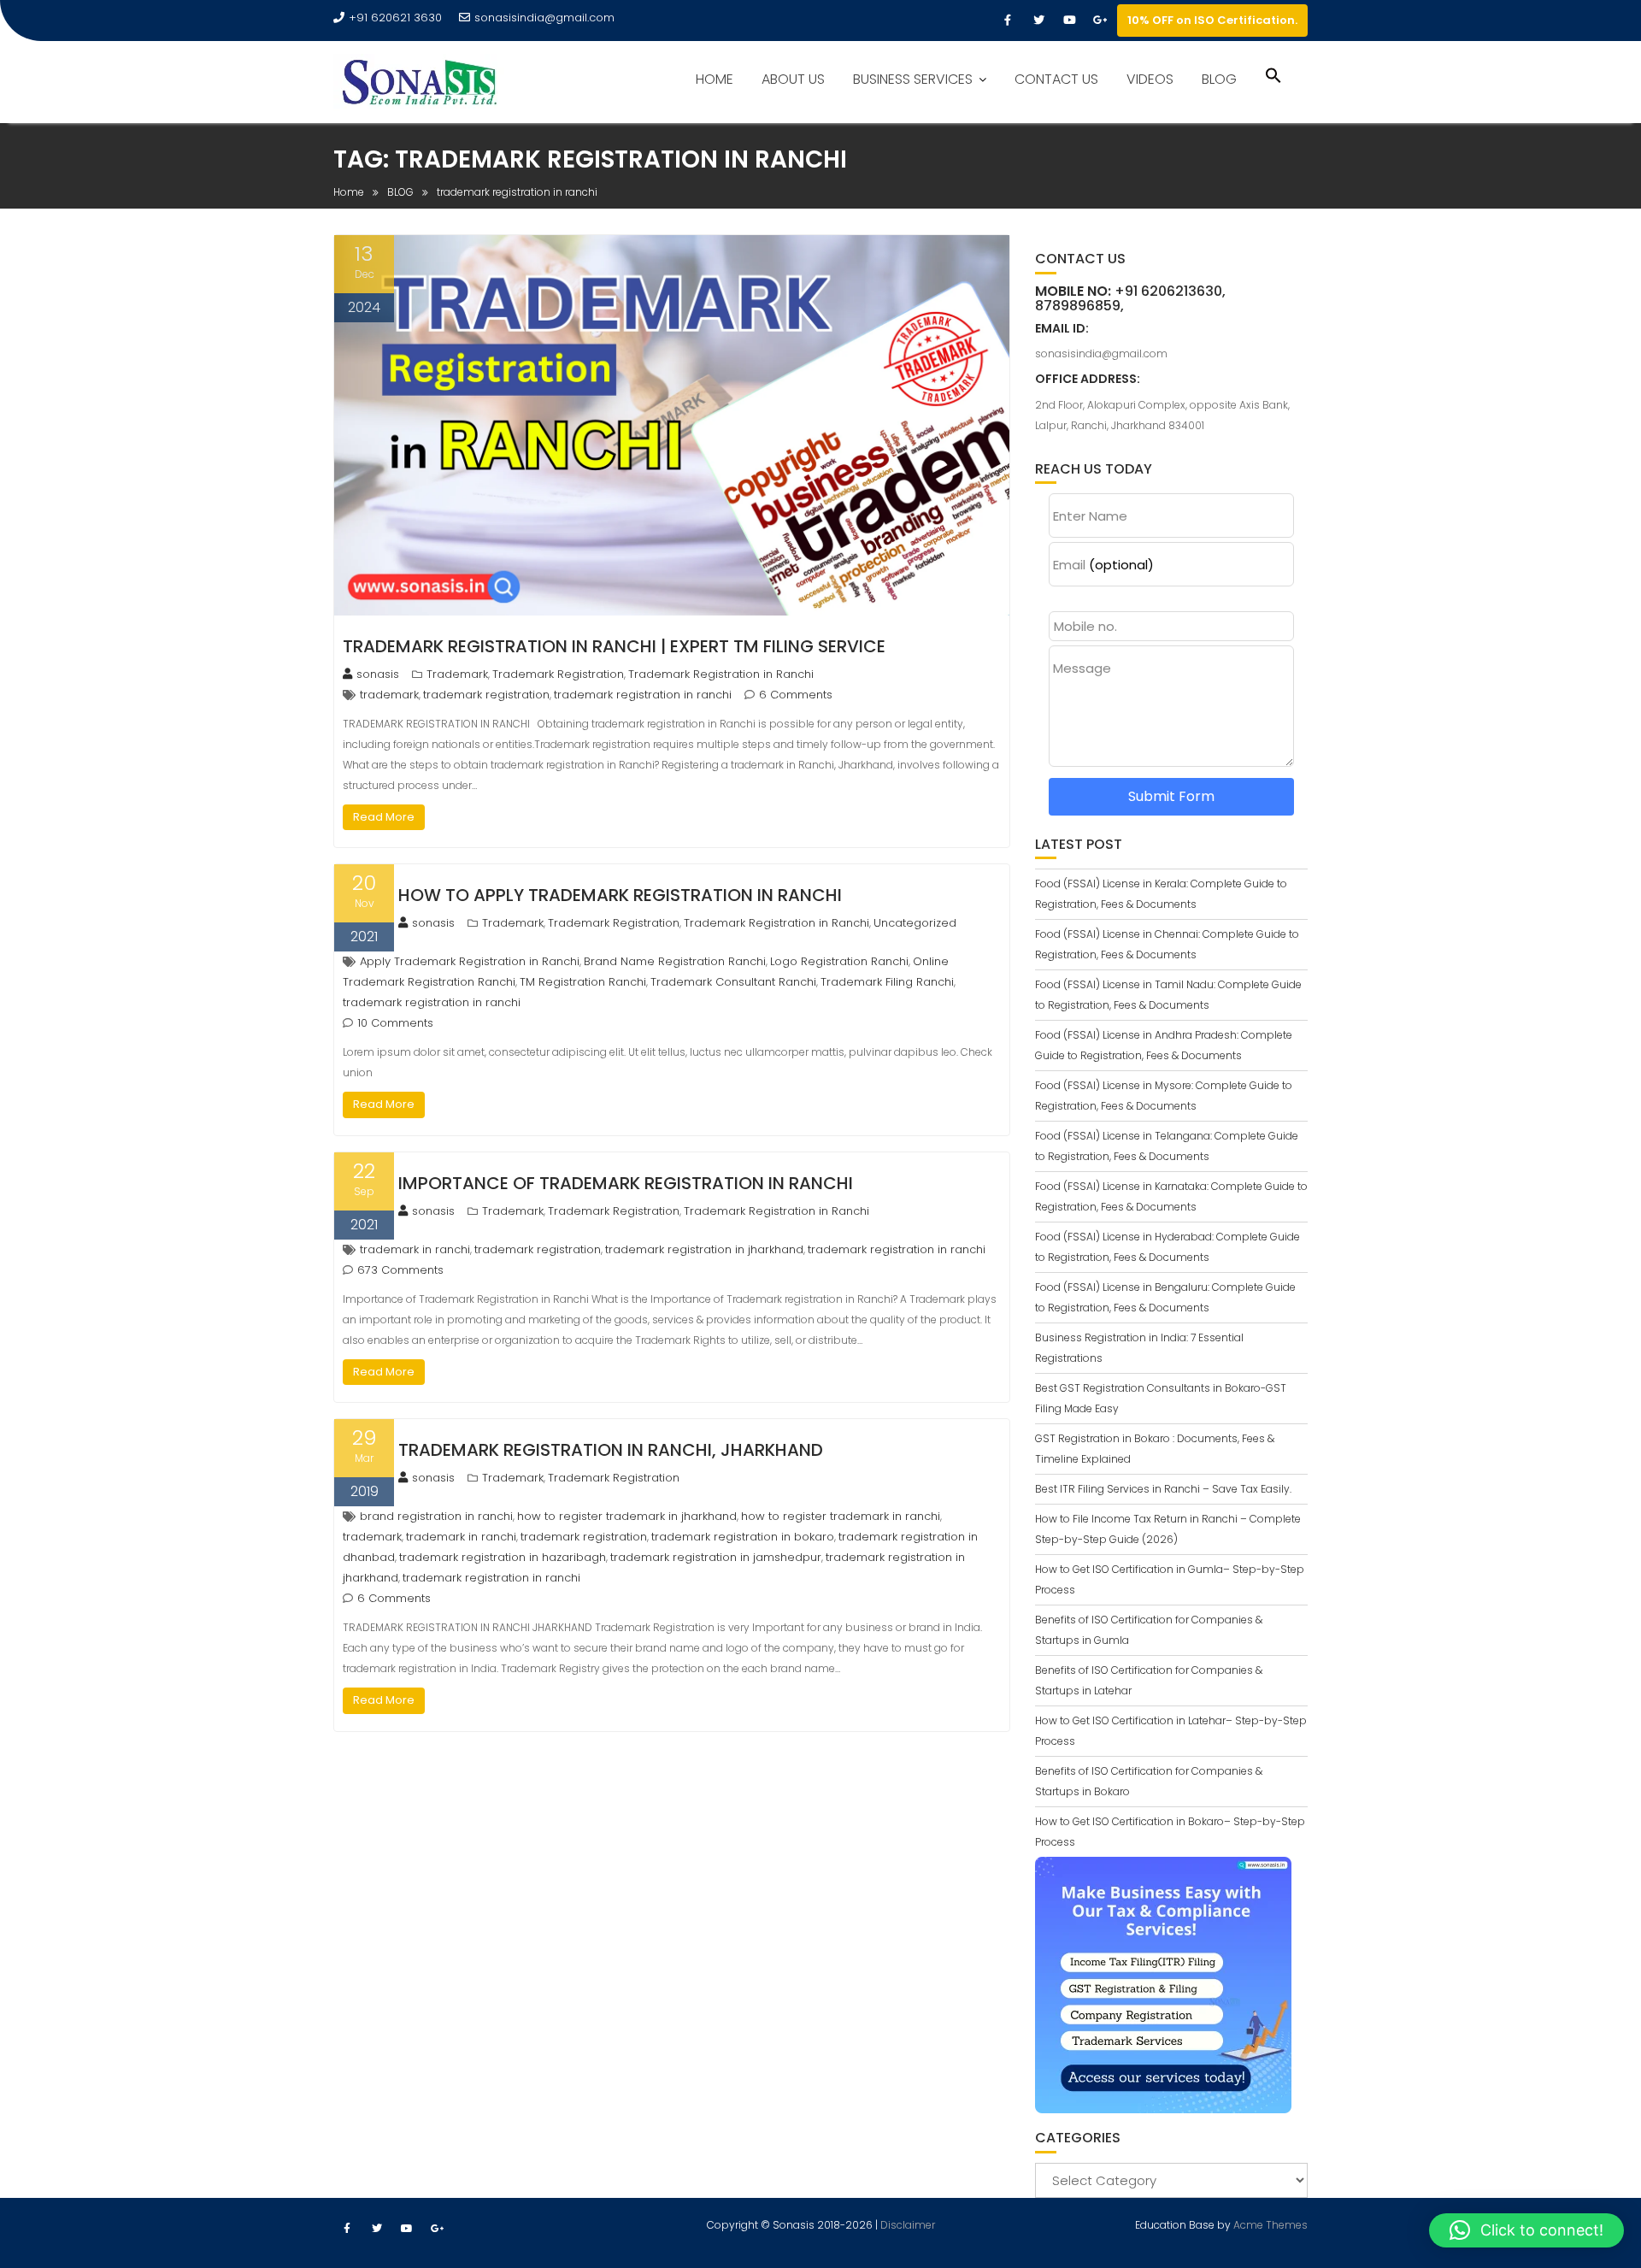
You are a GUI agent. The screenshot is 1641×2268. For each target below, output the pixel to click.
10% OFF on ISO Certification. (1212, 20)
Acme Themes (1270, 2225)
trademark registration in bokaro (743, 1537)
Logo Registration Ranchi (839, 961)
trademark (389, 695)
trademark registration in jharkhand (704, 1249)
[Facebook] (1008, 21)
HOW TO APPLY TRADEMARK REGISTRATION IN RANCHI (620, 895)
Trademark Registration (558, 674)
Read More (384, 817)
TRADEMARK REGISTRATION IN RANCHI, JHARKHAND (611, 1450)
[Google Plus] (1100, 21)
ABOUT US (793, 79)
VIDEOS (1150, 79)
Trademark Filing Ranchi (887, 982)
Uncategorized (915, 923)
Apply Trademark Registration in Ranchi (470, 961)
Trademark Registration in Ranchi (721, 674)
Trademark (457, 674)
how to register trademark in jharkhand (627, 1516)
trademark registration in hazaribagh (503, 1557)
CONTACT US (1056, 79)
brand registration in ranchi (436, 1516)
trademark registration (486, 695)
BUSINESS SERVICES (913, 79)
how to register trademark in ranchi (841, 1516)
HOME (715, 79)
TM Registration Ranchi (583, 982)
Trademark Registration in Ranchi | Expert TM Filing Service (614, 646)
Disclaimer (908, 2225)
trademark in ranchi (415, 1249)
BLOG (1219, 79)
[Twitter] (1038, 21)
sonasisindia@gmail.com (544, 18)
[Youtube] (1069, 21)
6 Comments (796, 695)
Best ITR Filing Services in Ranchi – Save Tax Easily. (1163, 1489)
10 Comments (395, 1023)
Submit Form (1171, 796)
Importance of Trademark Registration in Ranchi (626, 1183)
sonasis (378, 674)
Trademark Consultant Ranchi (733, 982)
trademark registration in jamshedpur (716, 1557)
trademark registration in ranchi (643, 695)
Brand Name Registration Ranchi (675, 961)
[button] (1273, 77)
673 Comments (400, 1270)
